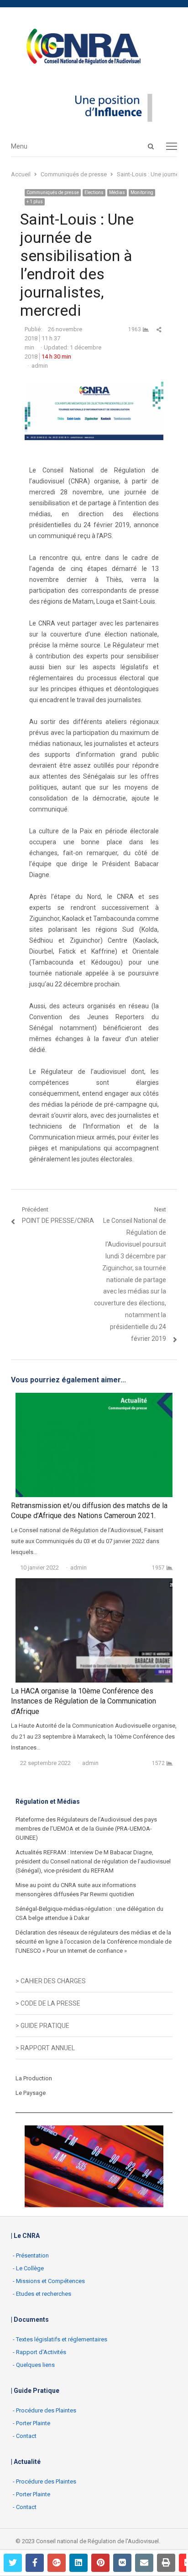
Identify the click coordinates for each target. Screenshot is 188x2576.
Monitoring (142, 192)
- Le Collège (28, 2268)
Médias (117, 192)
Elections (94, 192)
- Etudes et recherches (42, 2294)
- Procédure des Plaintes (44, 2410)
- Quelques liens (34, 2365)
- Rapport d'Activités (39, 2352)
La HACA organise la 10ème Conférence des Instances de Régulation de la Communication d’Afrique (84, 1701)
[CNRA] (94, 48)
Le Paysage (31, 2093)
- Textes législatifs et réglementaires (60, 2339)
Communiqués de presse (53, 192)
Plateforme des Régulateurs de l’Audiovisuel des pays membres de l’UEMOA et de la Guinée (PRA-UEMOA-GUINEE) (86, 1829)
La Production (34, 2078)
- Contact (25, 2436)
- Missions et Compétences (49, 2281)
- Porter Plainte (31, 2423)
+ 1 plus (35, 202)
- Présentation (31, 2255)
